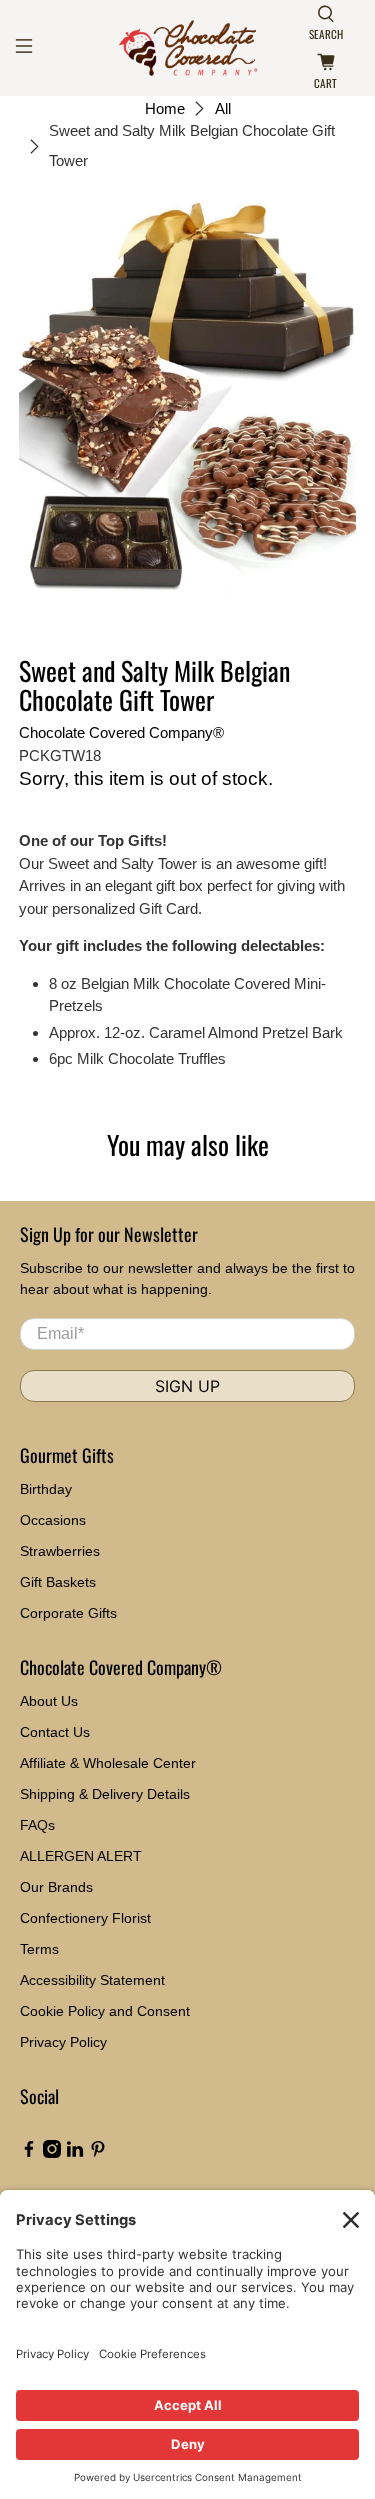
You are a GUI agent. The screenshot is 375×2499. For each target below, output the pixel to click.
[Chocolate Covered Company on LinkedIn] (75, 2153)
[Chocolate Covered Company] (188, 48)
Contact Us (55, 1732)
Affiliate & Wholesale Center (108, 1763)
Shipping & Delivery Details (105, 1794)
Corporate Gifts (68, 1613)
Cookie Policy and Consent (105, 2011)
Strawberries (60, 1551)
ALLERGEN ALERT (81, 1856)
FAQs (37, 1825)
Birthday (46, 1489)
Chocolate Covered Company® (121, 732)
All (223, 108)
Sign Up (187, 1386)
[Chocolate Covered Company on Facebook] (29, 2153)
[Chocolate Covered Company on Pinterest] (98, 2153)
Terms (39, 1949)
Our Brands (56, 1887)
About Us (49, 1701)
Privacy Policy (63, 2042)
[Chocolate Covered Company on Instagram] (52, 2153)
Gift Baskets (58, 1582)
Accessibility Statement (92, 1980)
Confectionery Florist (85, 1918)
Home (165, 108)
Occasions (53, 1520)
